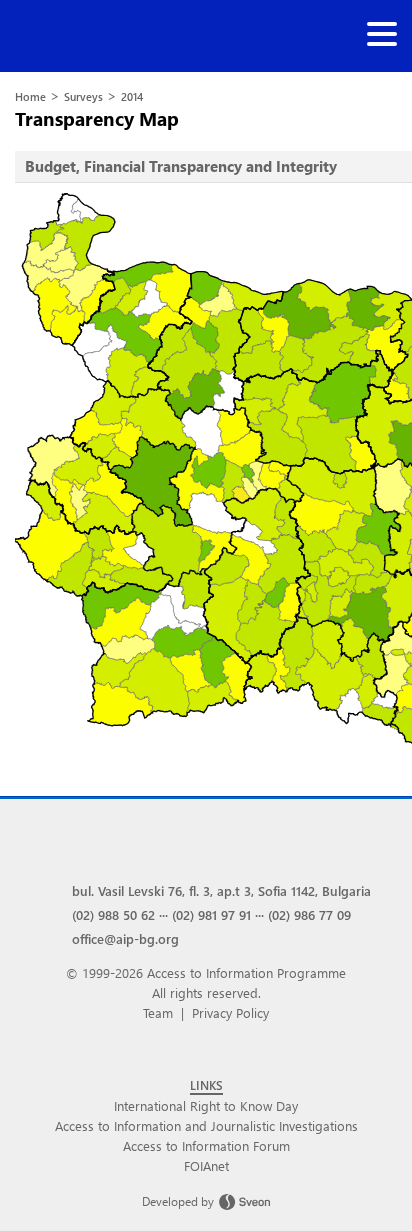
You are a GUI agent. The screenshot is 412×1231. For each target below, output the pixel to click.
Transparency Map (97, 118)
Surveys (83, 96)
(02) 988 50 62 (113, 914)
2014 (132, 96)
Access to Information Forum (206, 1145)
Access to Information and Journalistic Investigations (206, 1125)
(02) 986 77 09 (309, 914)
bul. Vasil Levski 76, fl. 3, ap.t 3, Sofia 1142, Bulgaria (221, 890)
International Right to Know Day (206, 1105)
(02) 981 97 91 (211, 914)
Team (158, 1012)
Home (30, 96)
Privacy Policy (230, 1012)
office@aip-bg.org (125, 938)
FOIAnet (206, 1165)
